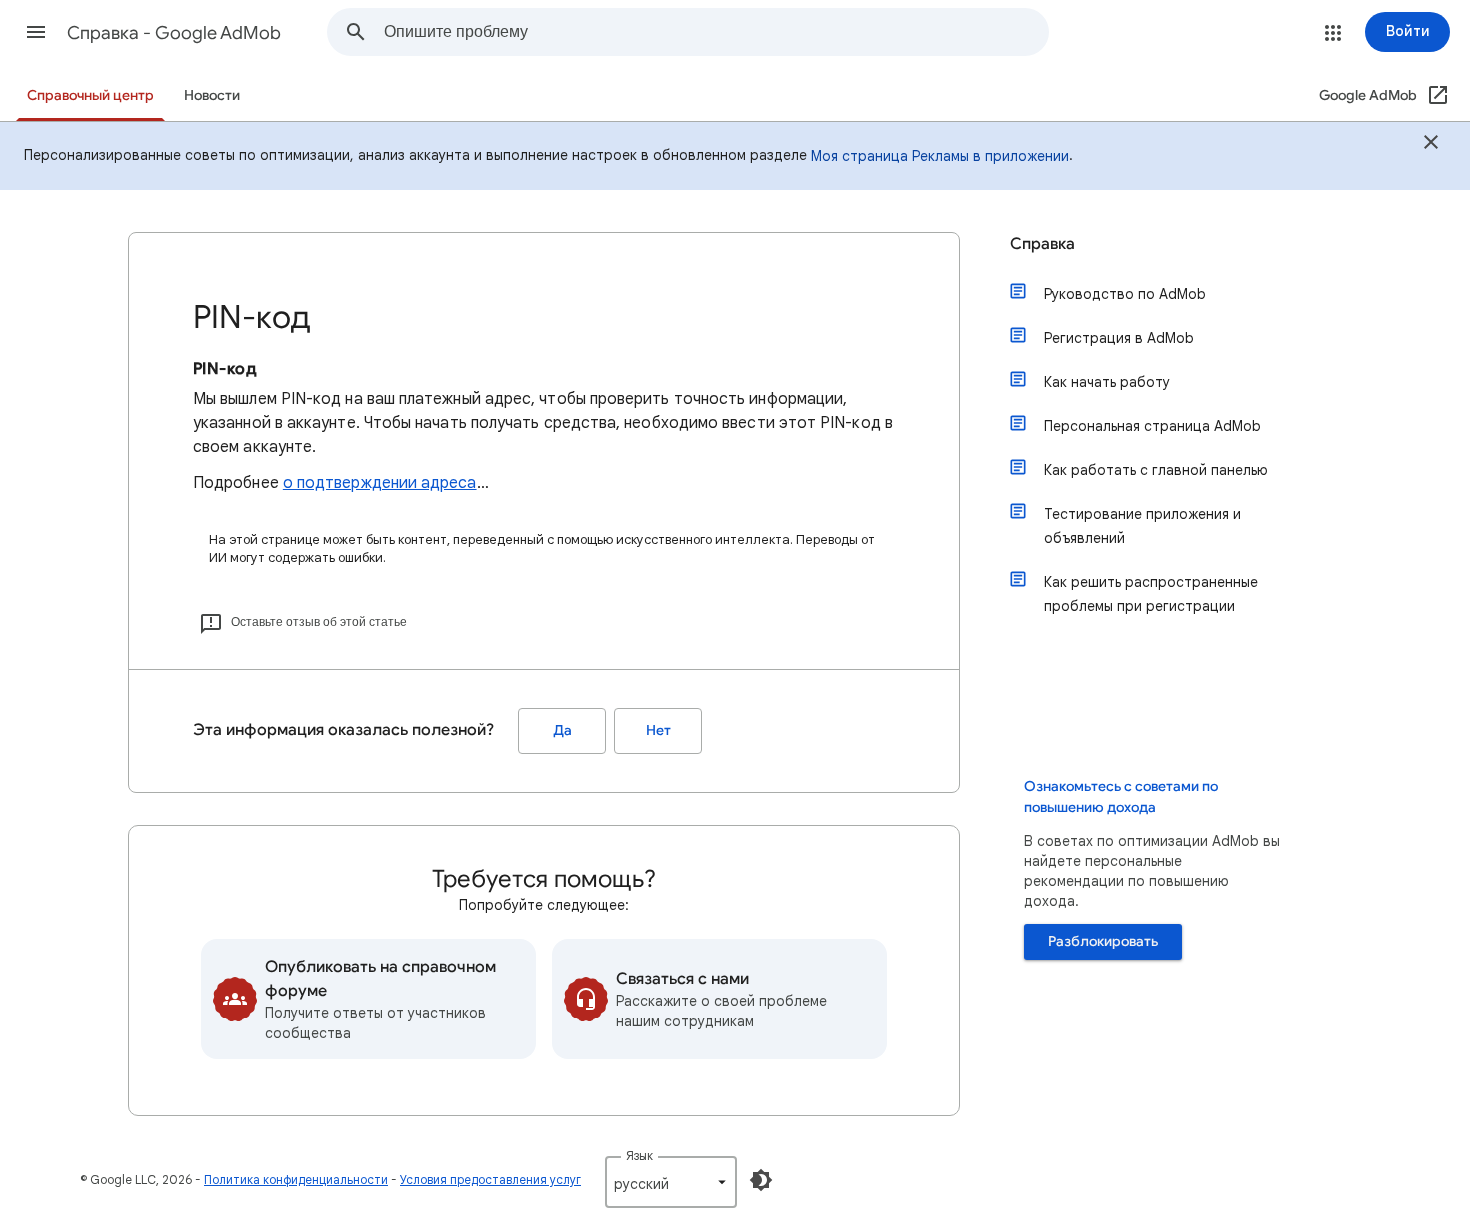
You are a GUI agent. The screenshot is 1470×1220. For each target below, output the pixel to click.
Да (562, 730)
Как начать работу (1107, 382)
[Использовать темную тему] (761, 1180)
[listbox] (671, 1182)
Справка (1042, 244)
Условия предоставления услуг (490, 1179)
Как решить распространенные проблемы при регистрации (1151, 594)
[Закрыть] (1431, 145)
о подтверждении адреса (380, 483)
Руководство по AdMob (1125, 294)
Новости (212, 95)
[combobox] (716, 32)
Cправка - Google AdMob (174, 33)
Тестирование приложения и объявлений (1142, 526)
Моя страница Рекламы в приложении (940, 156)
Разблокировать (1103, 941)
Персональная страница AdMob (1152, 426)
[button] (36, 32)
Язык (639, 1155)
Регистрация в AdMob (1119, 338)
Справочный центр (90, 95)
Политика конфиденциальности (296, 1179)
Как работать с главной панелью (1156, 470)
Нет (658, 730)
